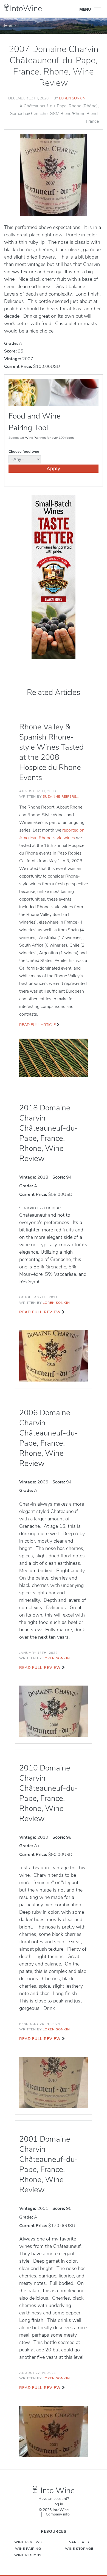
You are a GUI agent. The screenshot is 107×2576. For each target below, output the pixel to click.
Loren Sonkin (72, 98)
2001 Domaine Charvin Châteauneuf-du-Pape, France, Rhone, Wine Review (49, 2164)
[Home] (6, 8)
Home (10, 26)
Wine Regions (28, 2555)
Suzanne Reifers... (61, 796)
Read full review (40, 1312)
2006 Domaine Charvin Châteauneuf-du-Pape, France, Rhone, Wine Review (49, 1438)
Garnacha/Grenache (29, 114)
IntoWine (26, 9)
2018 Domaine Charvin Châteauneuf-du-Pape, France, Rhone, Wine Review (49, 1133)
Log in (58, 2504)
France (92, 121)
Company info (58, 2514)
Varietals (79, 2542)
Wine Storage (79, 2549)
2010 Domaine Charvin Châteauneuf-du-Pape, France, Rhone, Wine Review (49, 1793)
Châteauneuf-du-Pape (45, 106)
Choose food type (24, 452)
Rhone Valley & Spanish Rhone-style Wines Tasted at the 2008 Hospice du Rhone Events (51, 752)
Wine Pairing (28, 2549)
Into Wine (58, 2491)
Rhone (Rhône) (83, 106)
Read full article (37, 1025)
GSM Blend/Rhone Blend (74, 114)
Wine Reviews (28, 2542)
